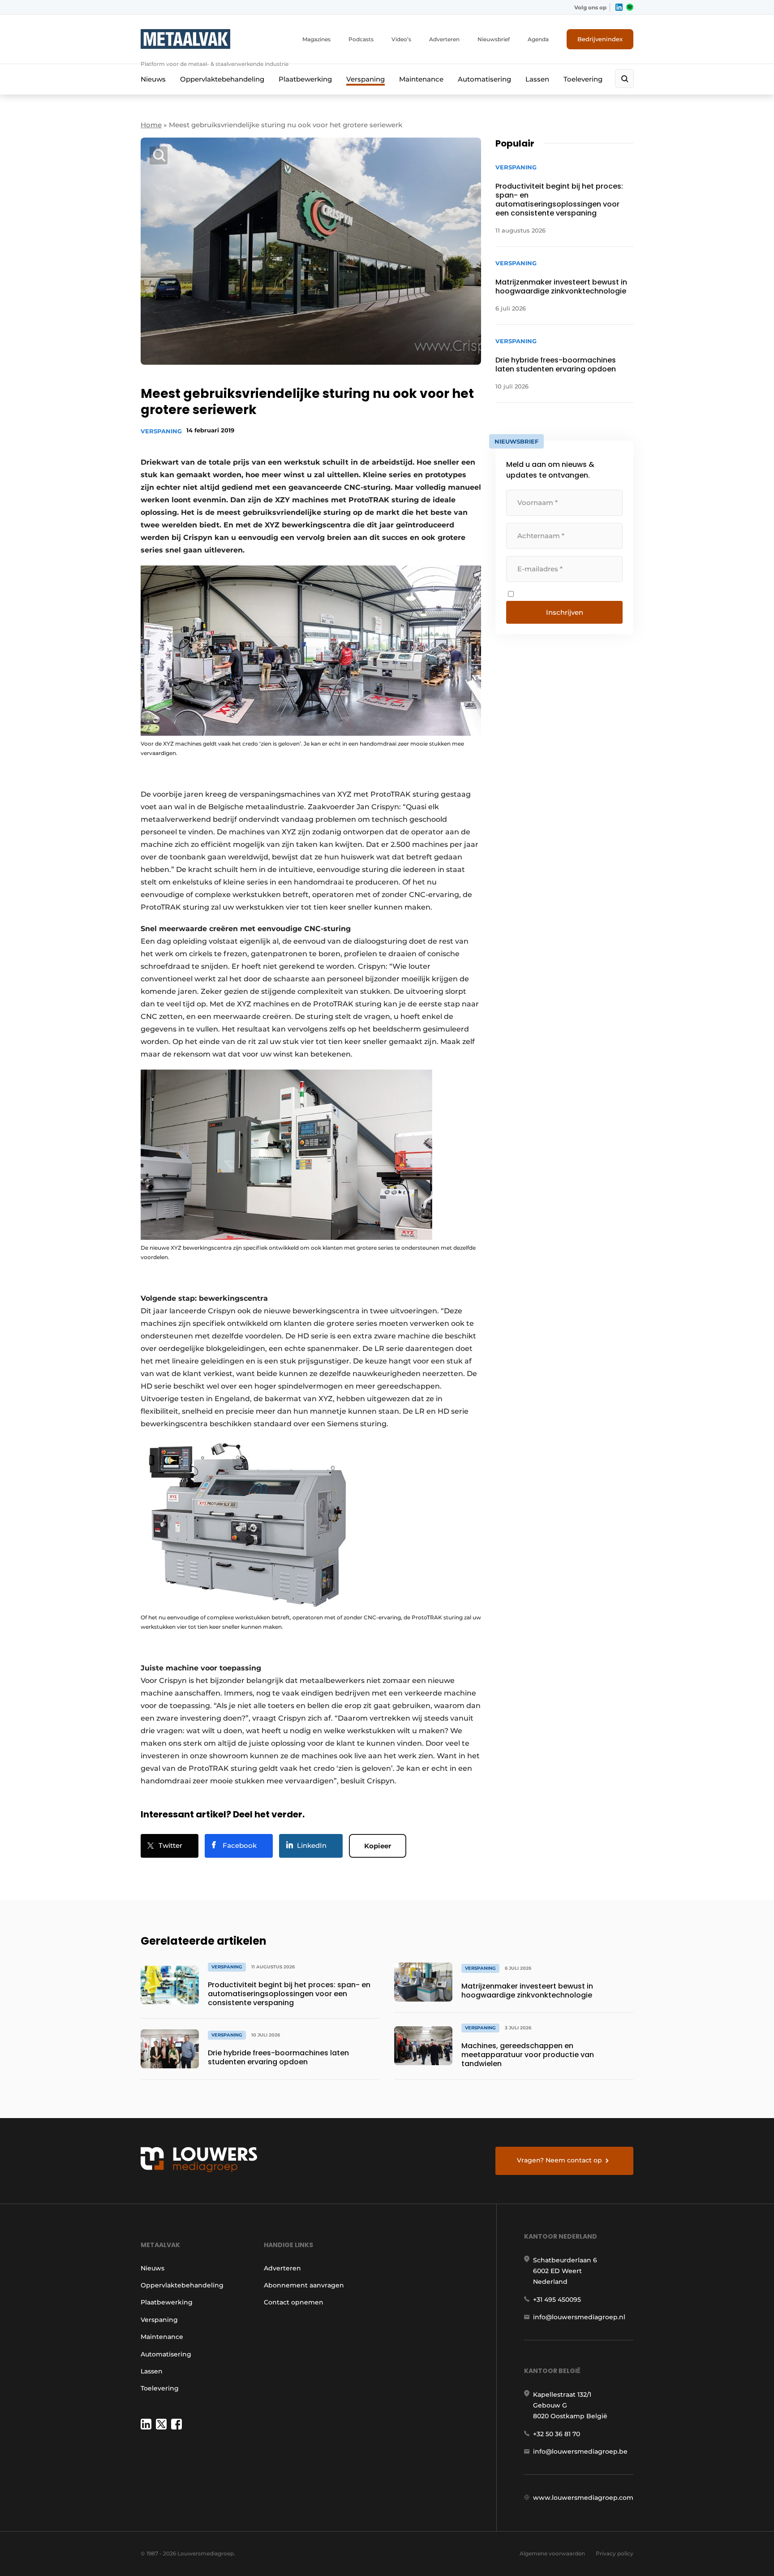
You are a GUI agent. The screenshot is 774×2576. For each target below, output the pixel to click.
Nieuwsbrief (494, 39)
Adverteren (444, 39)
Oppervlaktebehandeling (222, 79)
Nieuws (153, 79)
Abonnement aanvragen (304, 2285)
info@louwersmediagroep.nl (579, 2317)
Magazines (316, 39)
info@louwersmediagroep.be (580, 2451)
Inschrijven (565, 612)
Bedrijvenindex (600, 39)
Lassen (537, 79)
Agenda (538, 39)
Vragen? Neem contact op (559, 2160)
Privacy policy (615, 2553)
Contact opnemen (294, 2302)
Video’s (401, 39)
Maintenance (421, 79)
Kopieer (378, 1846)
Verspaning (365, 79)
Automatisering (484, 79)
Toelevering (583, 79)
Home (151, 125)
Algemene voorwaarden (552, 2553)
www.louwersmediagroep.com (583, 2498)
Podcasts (361, 39)
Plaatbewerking (305, 79)
